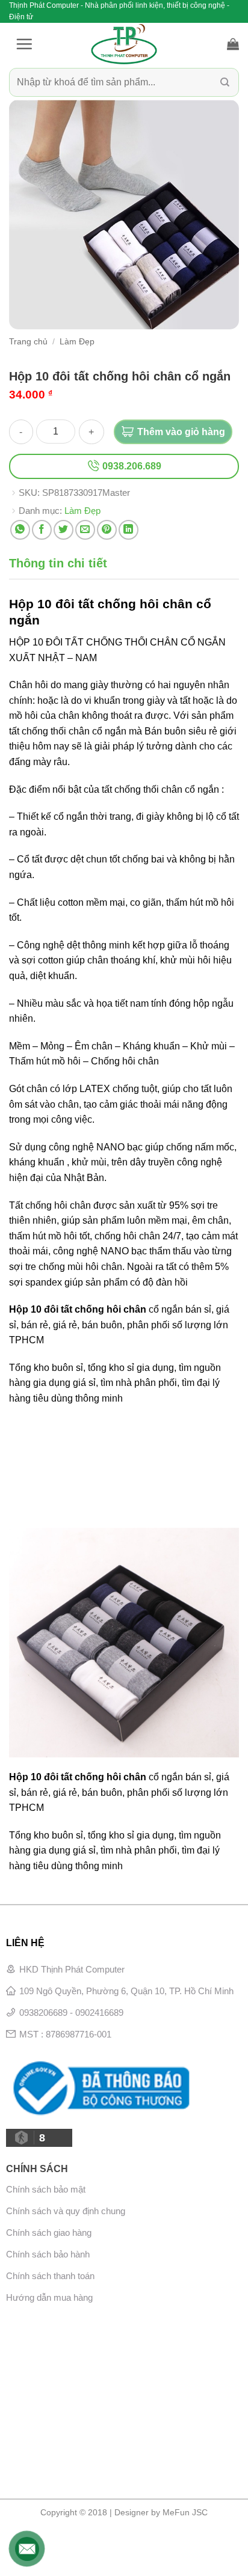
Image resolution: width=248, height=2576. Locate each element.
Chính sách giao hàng (49, 2233)
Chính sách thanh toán (50, 2276)
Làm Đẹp (77, 342)
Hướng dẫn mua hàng (49, 2297)
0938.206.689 (131, 466)
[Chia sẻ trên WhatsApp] (20, 530)
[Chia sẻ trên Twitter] (64, 530)
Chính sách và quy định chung (66, 2211)
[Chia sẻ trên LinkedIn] (129, 530)
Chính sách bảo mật (46, 2189)
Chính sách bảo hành (48, 2254)
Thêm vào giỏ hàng (181, 432)
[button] (24, 44)
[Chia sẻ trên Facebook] (42, 530)
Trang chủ (28, 342)
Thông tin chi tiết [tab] (58, 563)
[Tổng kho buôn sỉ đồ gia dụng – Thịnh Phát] (124, 44)
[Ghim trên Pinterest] (107, 530)
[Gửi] (225, 83)
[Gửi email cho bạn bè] (85, 530)
